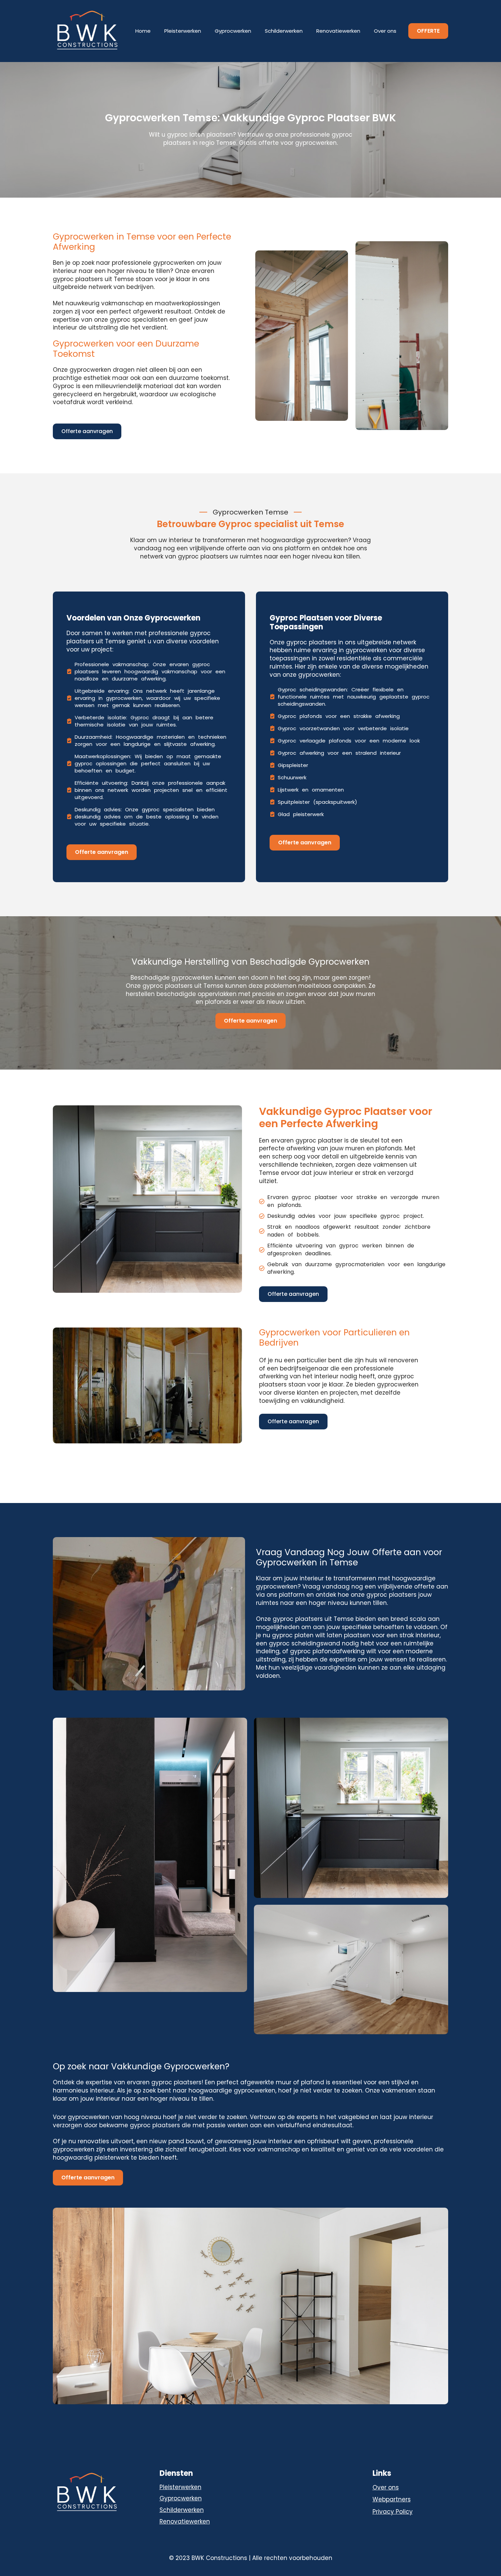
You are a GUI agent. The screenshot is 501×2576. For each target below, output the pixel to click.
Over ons (385, 31)
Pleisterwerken (183, 31)
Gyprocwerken (233, 31)
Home (143, 31)
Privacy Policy (393, 2512)
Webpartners (392, 2500)
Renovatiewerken (338, 31)
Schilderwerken (284, 31)
